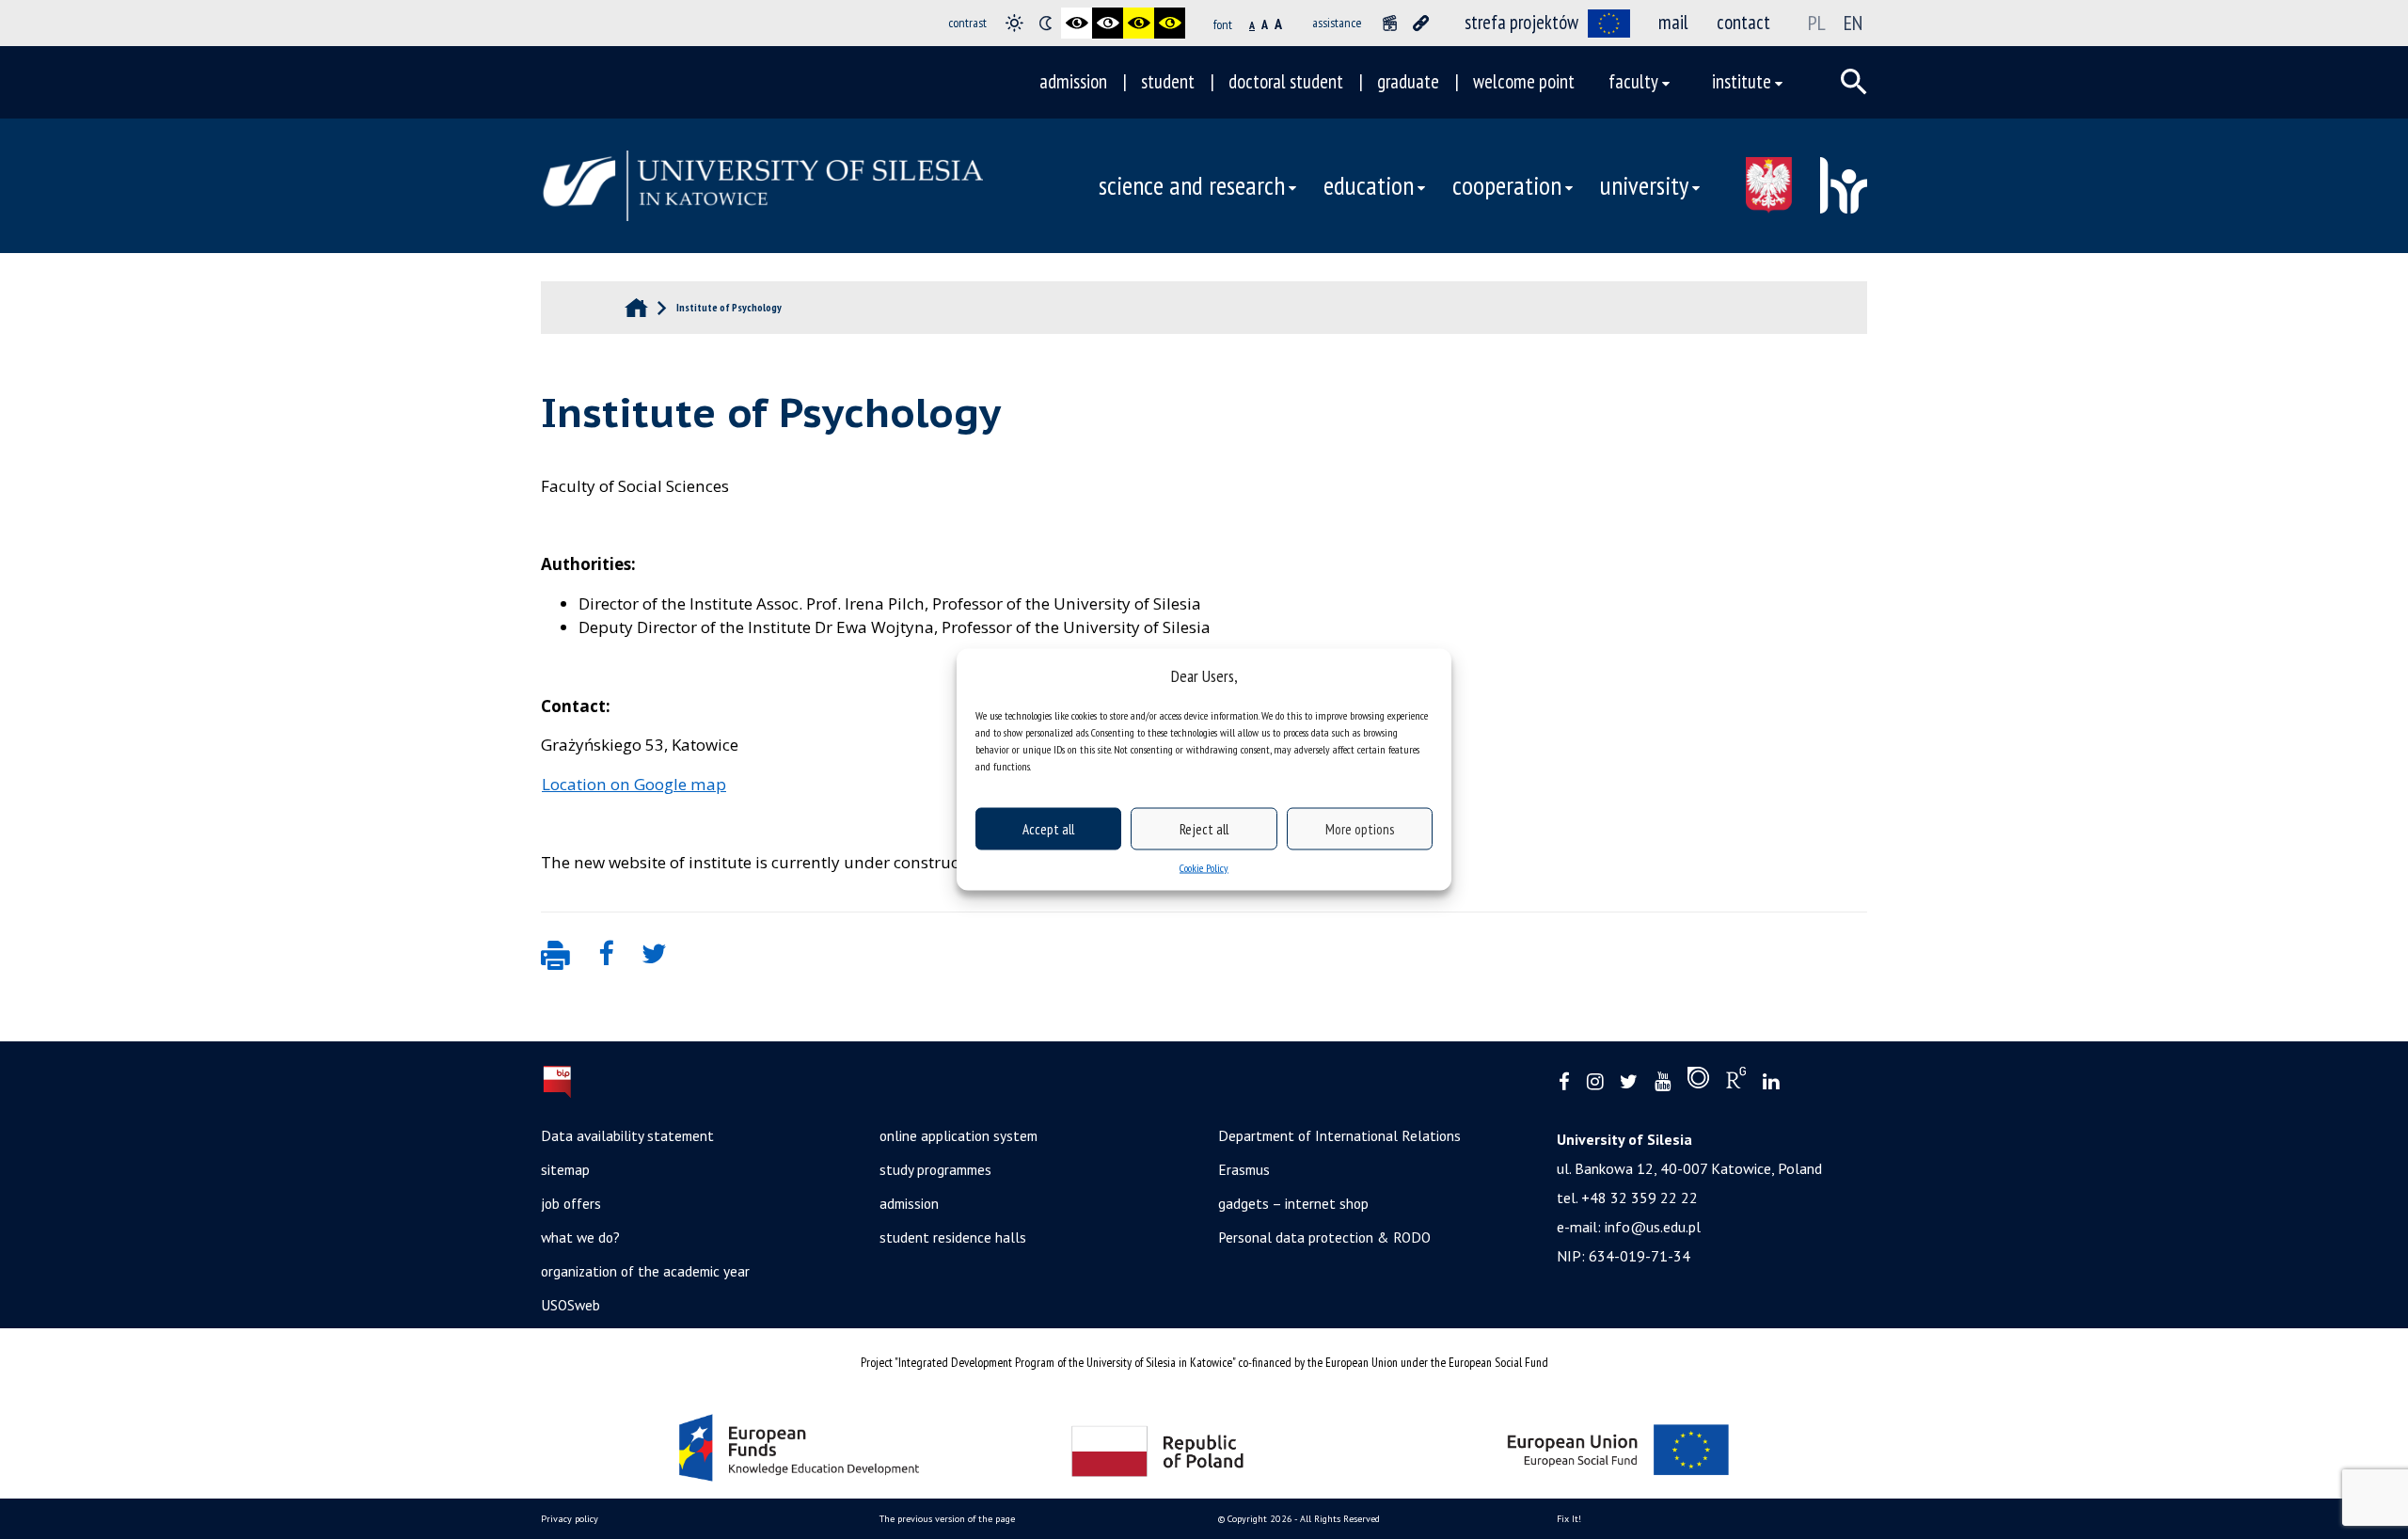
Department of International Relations (1339, 1135)
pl (1817, 23)
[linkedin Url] (1771, 1082)
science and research (1192, 185)
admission (1073, 81)
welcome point (1524, 81)
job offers (571, 1203)
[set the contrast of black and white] (1077, 23)
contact (1743, 22)
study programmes (935, 1169)
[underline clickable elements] (1421, 23)
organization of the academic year (645, 1271)
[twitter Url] (1629, 1082)
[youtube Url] (1663, 1082)
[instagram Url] (1595, 1082)
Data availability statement (627, 1135)
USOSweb (570, 1305)
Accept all (1048, 828)
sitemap (565, 1169)
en (1853, 23)
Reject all (1204, 828)
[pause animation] (1390, 23)
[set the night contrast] (1046, 23)
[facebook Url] (1564, 1082)
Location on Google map (634, 784)
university (1644, 185)
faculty (1633, 81)
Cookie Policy (1204, 868)
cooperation (1507, 185)
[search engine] (1854, 82)
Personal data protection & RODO (1324, 1237)
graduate (1408, 81)
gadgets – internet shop (1293, 1203)
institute (1742, 81)
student (1168, 81)
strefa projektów (1521, 22)
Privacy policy (570, 1519)
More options (1360, 828)
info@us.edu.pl (1653, 1227)
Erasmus (1244, 1169)
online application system (958, 1135)
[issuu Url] (1698, 1082)
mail (1673, 22)
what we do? (580, 1237)
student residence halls (953, 1237)
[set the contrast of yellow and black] (1170, 23)
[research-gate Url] (1736, 1082)
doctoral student (1286, 81)
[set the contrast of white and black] (1108, 23)
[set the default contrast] (1014, 23)
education (1369, 185)
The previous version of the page (947, 1519)
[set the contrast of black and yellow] (1139, 23)
